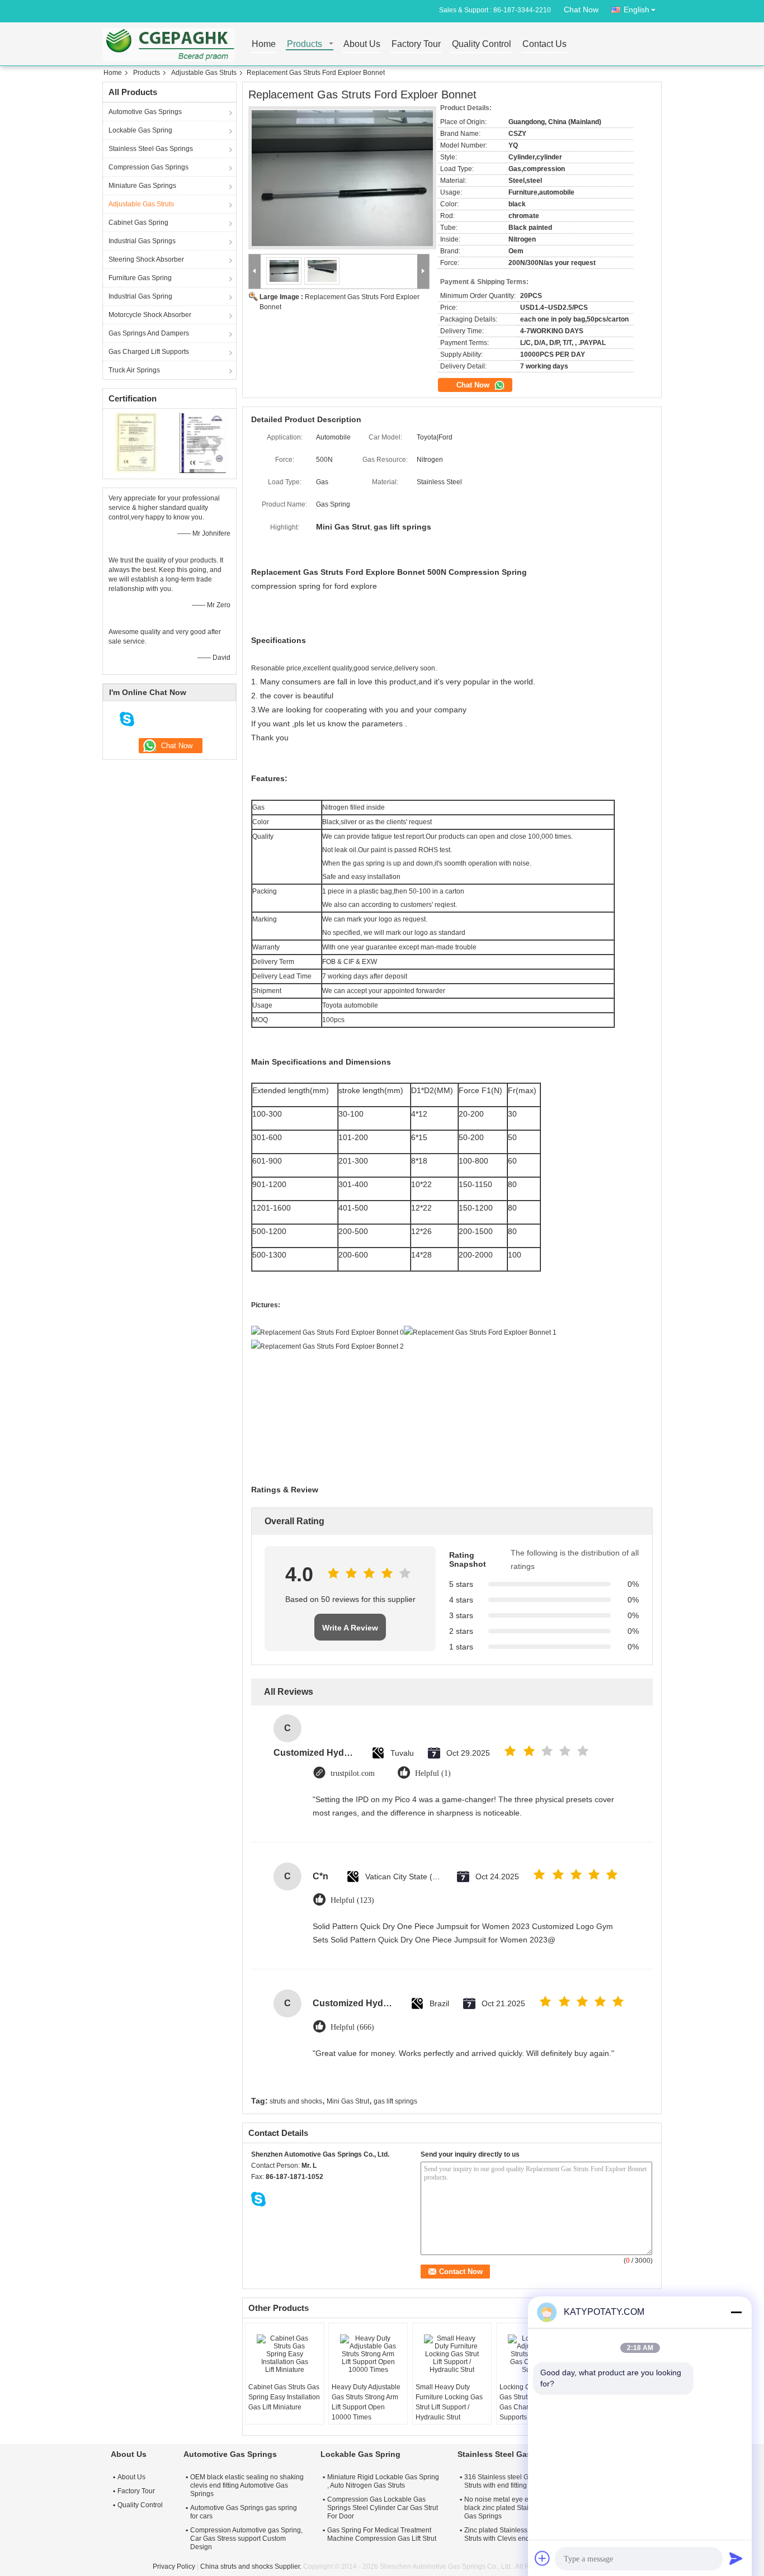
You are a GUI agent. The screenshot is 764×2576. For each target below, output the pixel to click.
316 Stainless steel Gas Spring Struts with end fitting (511, 2481)
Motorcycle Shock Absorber (150, 315)
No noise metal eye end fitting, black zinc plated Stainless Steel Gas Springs (513, 2508)
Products (305, 44)
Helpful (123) (352, 1900)
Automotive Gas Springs (145, 112)
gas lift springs (395, 2101)
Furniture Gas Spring (140, 278)
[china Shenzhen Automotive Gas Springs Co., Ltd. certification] (136, 442)
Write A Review (350, 1628)
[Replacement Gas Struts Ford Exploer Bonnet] (342, 178)
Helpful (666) (352, 2027)
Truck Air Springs (134, 370)
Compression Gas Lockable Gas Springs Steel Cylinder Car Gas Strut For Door (383, 2508)
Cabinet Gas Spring (138, 223)
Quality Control (482, 44)
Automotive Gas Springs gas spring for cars (244, 2512)
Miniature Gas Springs (142, 186)
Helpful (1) (433, 1773)
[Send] (736, 2558)
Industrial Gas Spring (140, 296)
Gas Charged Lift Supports (149, 352)
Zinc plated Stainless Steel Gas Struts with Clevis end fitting (511, 2534)
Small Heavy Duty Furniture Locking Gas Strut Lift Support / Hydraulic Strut (449, 2402)
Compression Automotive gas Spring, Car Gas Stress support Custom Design (246, 2539)
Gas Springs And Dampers (149, 333)
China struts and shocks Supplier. (252, 2566)
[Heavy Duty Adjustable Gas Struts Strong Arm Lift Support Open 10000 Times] (368, 2354)
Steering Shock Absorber (146, 259)
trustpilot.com (353, 1773)
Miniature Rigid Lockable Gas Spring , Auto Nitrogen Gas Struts (383, 2481)
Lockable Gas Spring (140, 130)
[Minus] (736, 2312)
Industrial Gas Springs (142, 241)
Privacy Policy (174, 2566)
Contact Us (544, 44)
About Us (362, 44)
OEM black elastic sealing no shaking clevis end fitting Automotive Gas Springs (247, 2485)
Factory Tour (416, 44)
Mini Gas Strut (348, 2101)
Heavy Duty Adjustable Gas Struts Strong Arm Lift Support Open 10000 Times (366, 2402)
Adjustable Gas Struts (204, 73)
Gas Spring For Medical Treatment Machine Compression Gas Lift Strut (382, 2534)
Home (264, 44)
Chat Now (581, 10)
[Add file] (543, 2558)
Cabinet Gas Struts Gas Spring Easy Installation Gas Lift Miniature (284, 2397)
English (636, 10)
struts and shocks (296, 2101)
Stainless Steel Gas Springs (151, 149)
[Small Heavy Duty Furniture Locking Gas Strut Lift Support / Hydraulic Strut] (452, 2354)
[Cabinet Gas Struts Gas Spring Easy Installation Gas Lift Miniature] (285, 2354)
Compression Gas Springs (148, 167)
